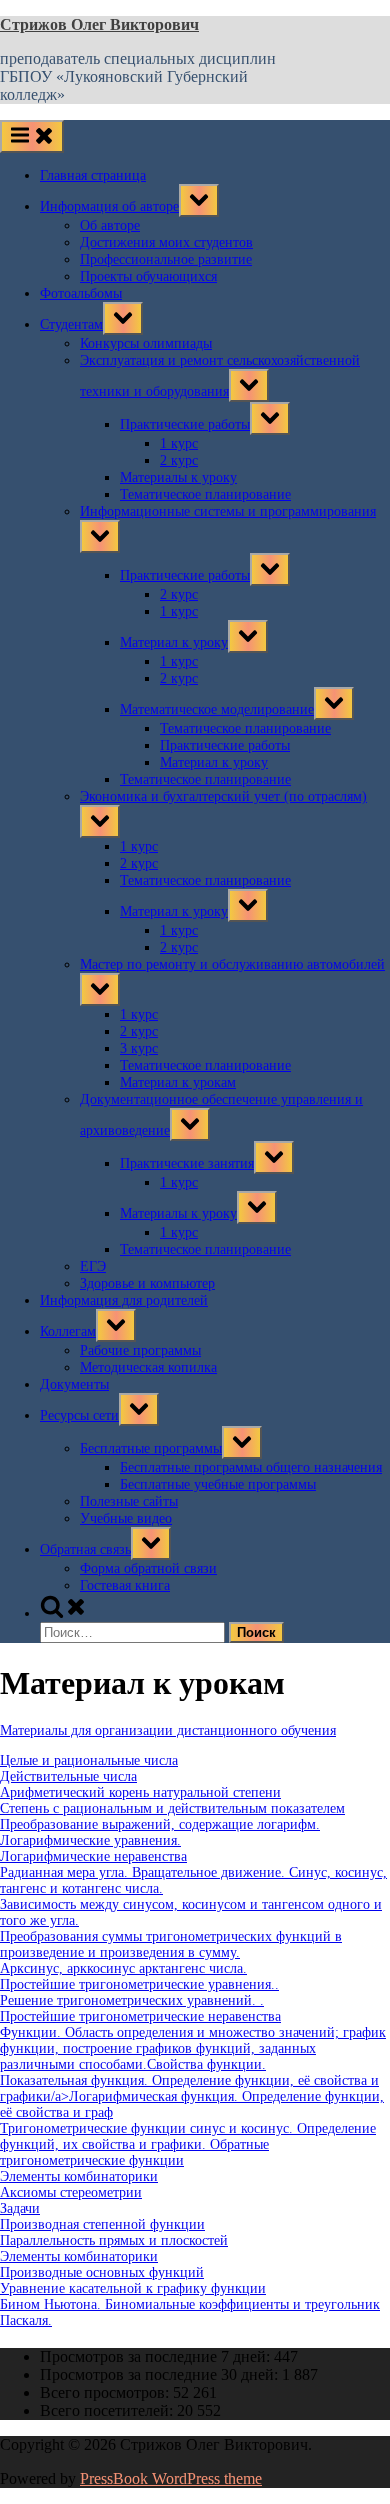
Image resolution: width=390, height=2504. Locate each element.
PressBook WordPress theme (171, 2478)
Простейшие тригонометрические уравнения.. (139, 1984)
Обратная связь (85, 1549)
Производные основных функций (102, 2272)
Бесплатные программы (151, 1448)
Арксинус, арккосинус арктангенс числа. (123, 1968)
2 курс (179, 460)
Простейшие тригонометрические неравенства (140, 2016)
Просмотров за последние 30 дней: (161, 2374)
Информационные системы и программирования (228, 511)
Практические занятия (187, 1163)
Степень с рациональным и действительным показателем (172, 1808)
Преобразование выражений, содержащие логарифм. (160, 1824)
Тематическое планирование (205, 494)
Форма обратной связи (148, 1568)
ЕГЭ (93, 1266)
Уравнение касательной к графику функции (133, 2288)
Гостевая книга (125, 1585)
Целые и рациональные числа (89, 1760)
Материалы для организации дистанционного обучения (168, 1730)
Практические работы (185, 424)
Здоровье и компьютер (147, 1283)
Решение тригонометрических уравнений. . (132, 2000)
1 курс (179, 443)
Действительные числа (68, 1776)
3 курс (139, 1048)
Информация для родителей (124, 1300)
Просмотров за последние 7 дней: (157, 2356)
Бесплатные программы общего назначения (251, 1467)
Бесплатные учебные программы (218, 1484)
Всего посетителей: (108, 2410)
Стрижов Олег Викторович (99, 24)
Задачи (20, 2208)
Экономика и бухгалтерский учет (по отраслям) (223, 796)
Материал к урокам (178, 1082)
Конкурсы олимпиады (146, 343)
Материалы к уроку (178, 477)
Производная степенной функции (102, 2224)
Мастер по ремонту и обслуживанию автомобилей (232, 964)
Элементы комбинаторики (79, 2176)
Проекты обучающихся (148, 276)
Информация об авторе (109, 206)
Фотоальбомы (81, 293)
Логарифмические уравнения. (90, 1840)
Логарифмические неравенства (93, 1856)
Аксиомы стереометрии (71, 2192)
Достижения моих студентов (166, 242)
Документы (74, 1384)
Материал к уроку (174, 642)
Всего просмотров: (106, 2392)
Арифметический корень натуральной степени (140, 1792)
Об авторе (110, 225)
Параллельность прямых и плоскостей (114, 2240)
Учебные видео (126, 1518)
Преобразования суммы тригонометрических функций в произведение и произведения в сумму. (171, 1944)
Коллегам (68, 1331)
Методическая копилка (148, 1367)
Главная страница (93, 175)
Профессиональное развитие (166, 259)
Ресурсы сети (79, 1415)
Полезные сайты (129, 1501)
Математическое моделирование (217, 709)
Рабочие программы (140, 1350)
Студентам (71, 324)
